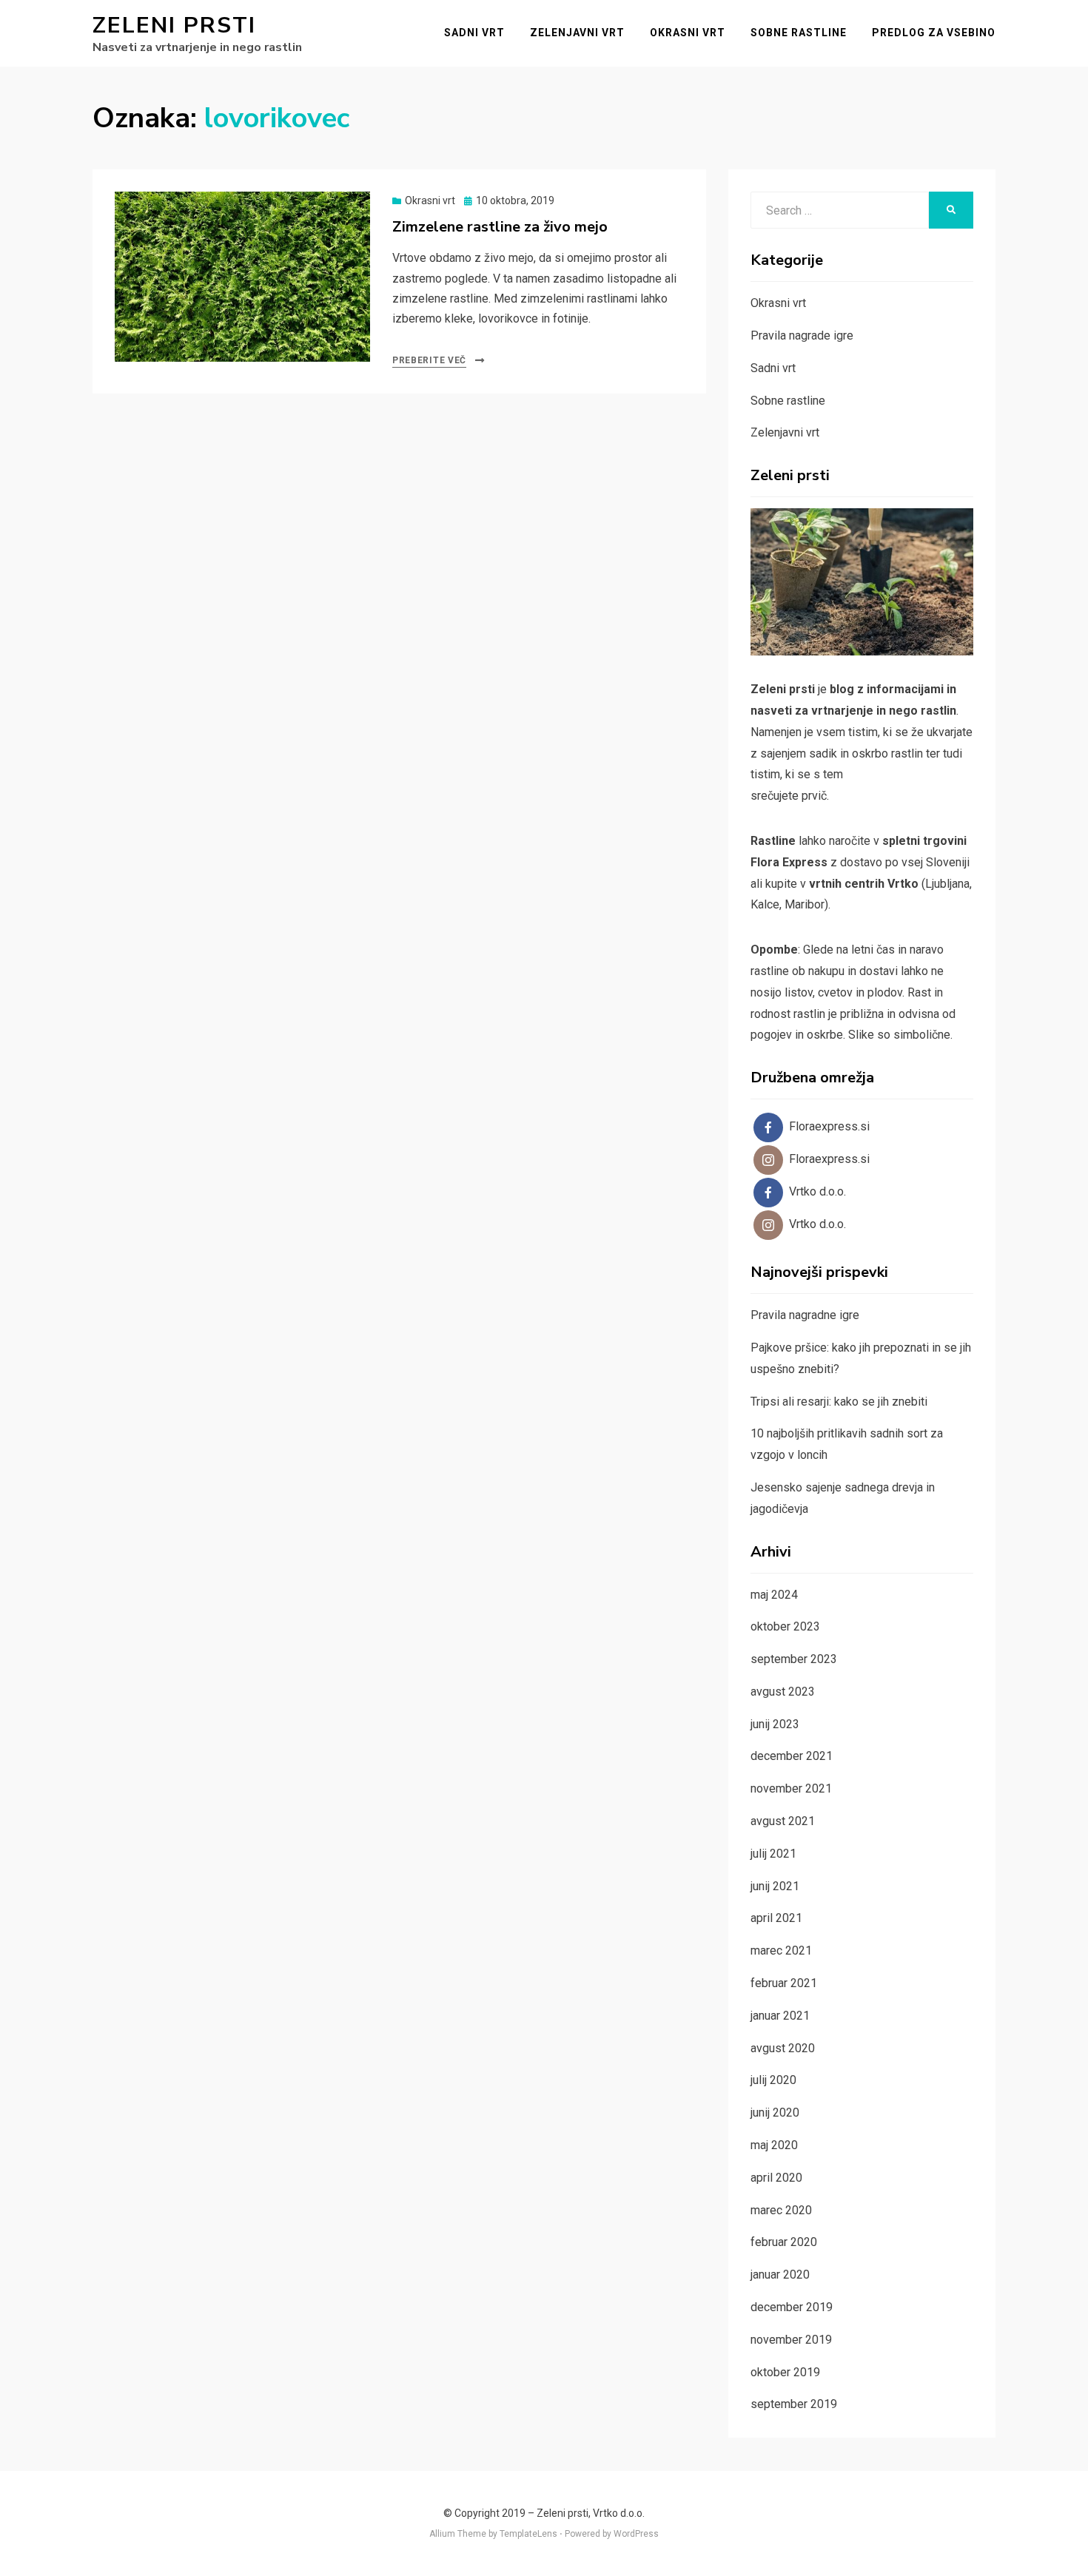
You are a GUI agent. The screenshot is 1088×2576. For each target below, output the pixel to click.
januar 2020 (780, 2275)
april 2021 (776, 1918)
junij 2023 (775, 1724)
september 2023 (794, 1659)
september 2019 (794, 2404)
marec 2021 (781, 1950)
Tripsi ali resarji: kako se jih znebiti (839, 1402)
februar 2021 (784, 1983)
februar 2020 (784, 2242)
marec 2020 (781, 2210)
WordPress (636, 2534)
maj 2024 (774, 1595)
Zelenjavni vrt (577, 33)
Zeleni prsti (174, 26)
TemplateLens (528, 2534)
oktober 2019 (785, 2372)
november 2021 (791, 1788)
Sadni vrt (474, 33)
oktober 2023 (785, 1626)
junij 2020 (775, 2113)
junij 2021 (775, 1886)
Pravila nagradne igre (805, 1315)
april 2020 (776, 2178)
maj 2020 (774, 2145)
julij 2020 (773, 2080)
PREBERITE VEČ (429, 360)
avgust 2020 (783, 2048)
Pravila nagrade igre (802, 336)
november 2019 (791, 2340)
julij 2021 (773, 1854)
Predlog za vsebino (934, 33)
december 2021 (792, 1756)
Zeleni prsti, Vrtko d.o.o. (591, 2513)
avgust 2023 (783, 1692)
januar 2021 (780, 2016)
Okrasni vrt (688, 33)
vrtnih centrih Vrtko (864, 884)
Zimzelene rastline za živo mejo (500, 227)
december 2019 (792, 2307)
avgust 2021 (783, 1821)
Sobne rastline (799, 33)
